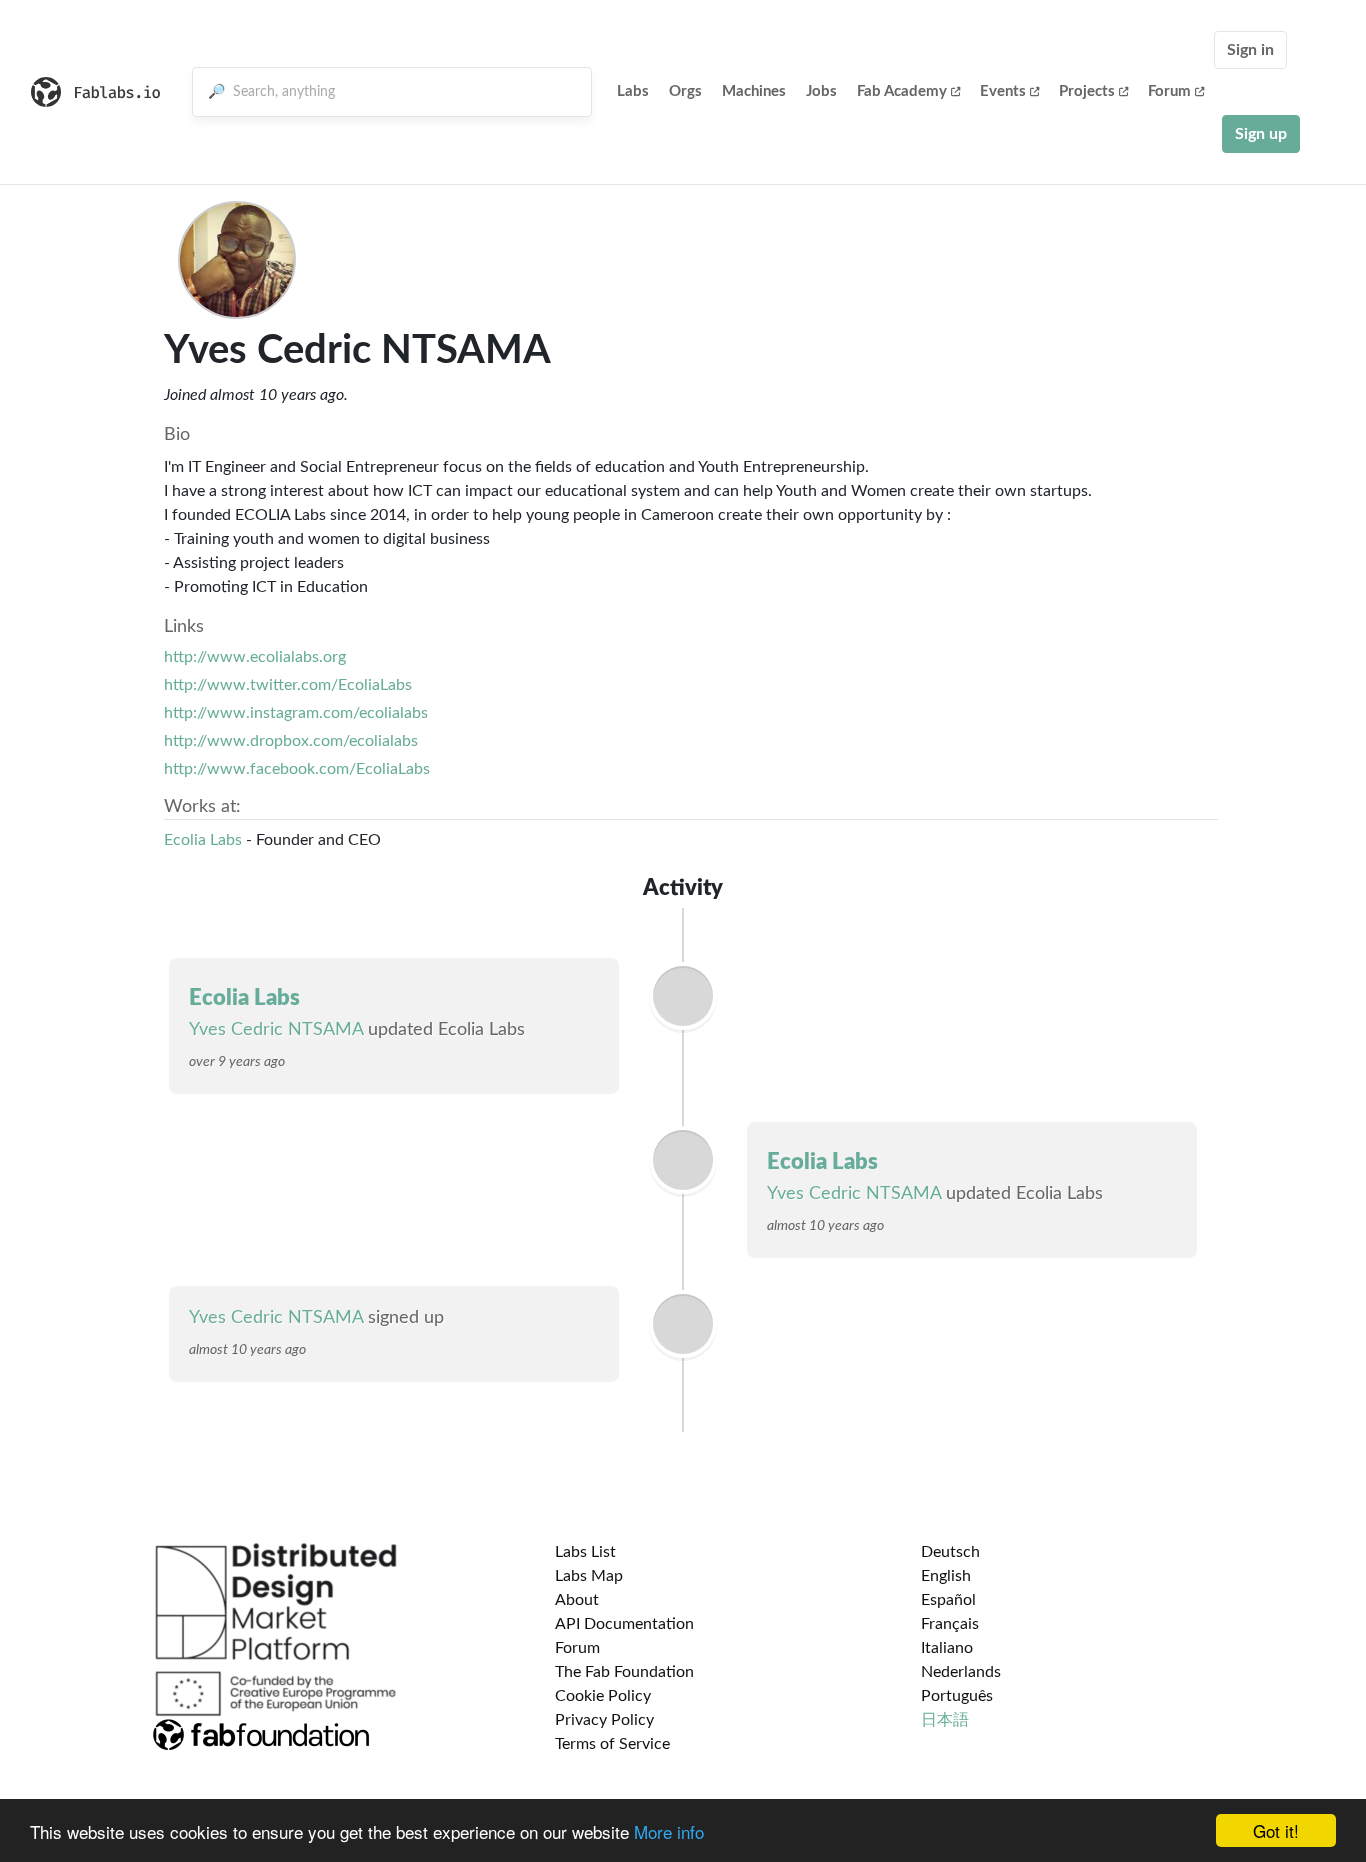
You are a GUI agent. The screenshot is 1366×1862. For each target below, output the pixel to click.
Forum (1169, 91)
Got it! (1276, 1830)
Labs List (585, 1552)
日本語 (945, 1720)
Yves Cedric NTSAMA (278, 1030)
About (577, 1600)
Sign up (1261, 134)
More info (669, 1831)
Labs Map (589, 1576)
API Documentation (624, 1624)
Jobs (821, 91)
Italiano (947, 1648)
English (946, 1576)
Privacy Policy (604, 1720)
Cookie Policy (603, 1696)
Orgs (685, 91)
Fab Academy (902, 91)
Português (957, 1696)
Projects (1087, 91)
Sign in (1250, 50)
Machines (754, 91)
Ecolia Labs (203, 840)
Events (1003, 91)
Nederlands (961, 1672)
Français (950, 1624)
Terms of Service (612, 1744)
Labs (633, 91)
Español (948, 1600)
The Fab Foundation (624, 1672)
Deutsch (950, 1552)
